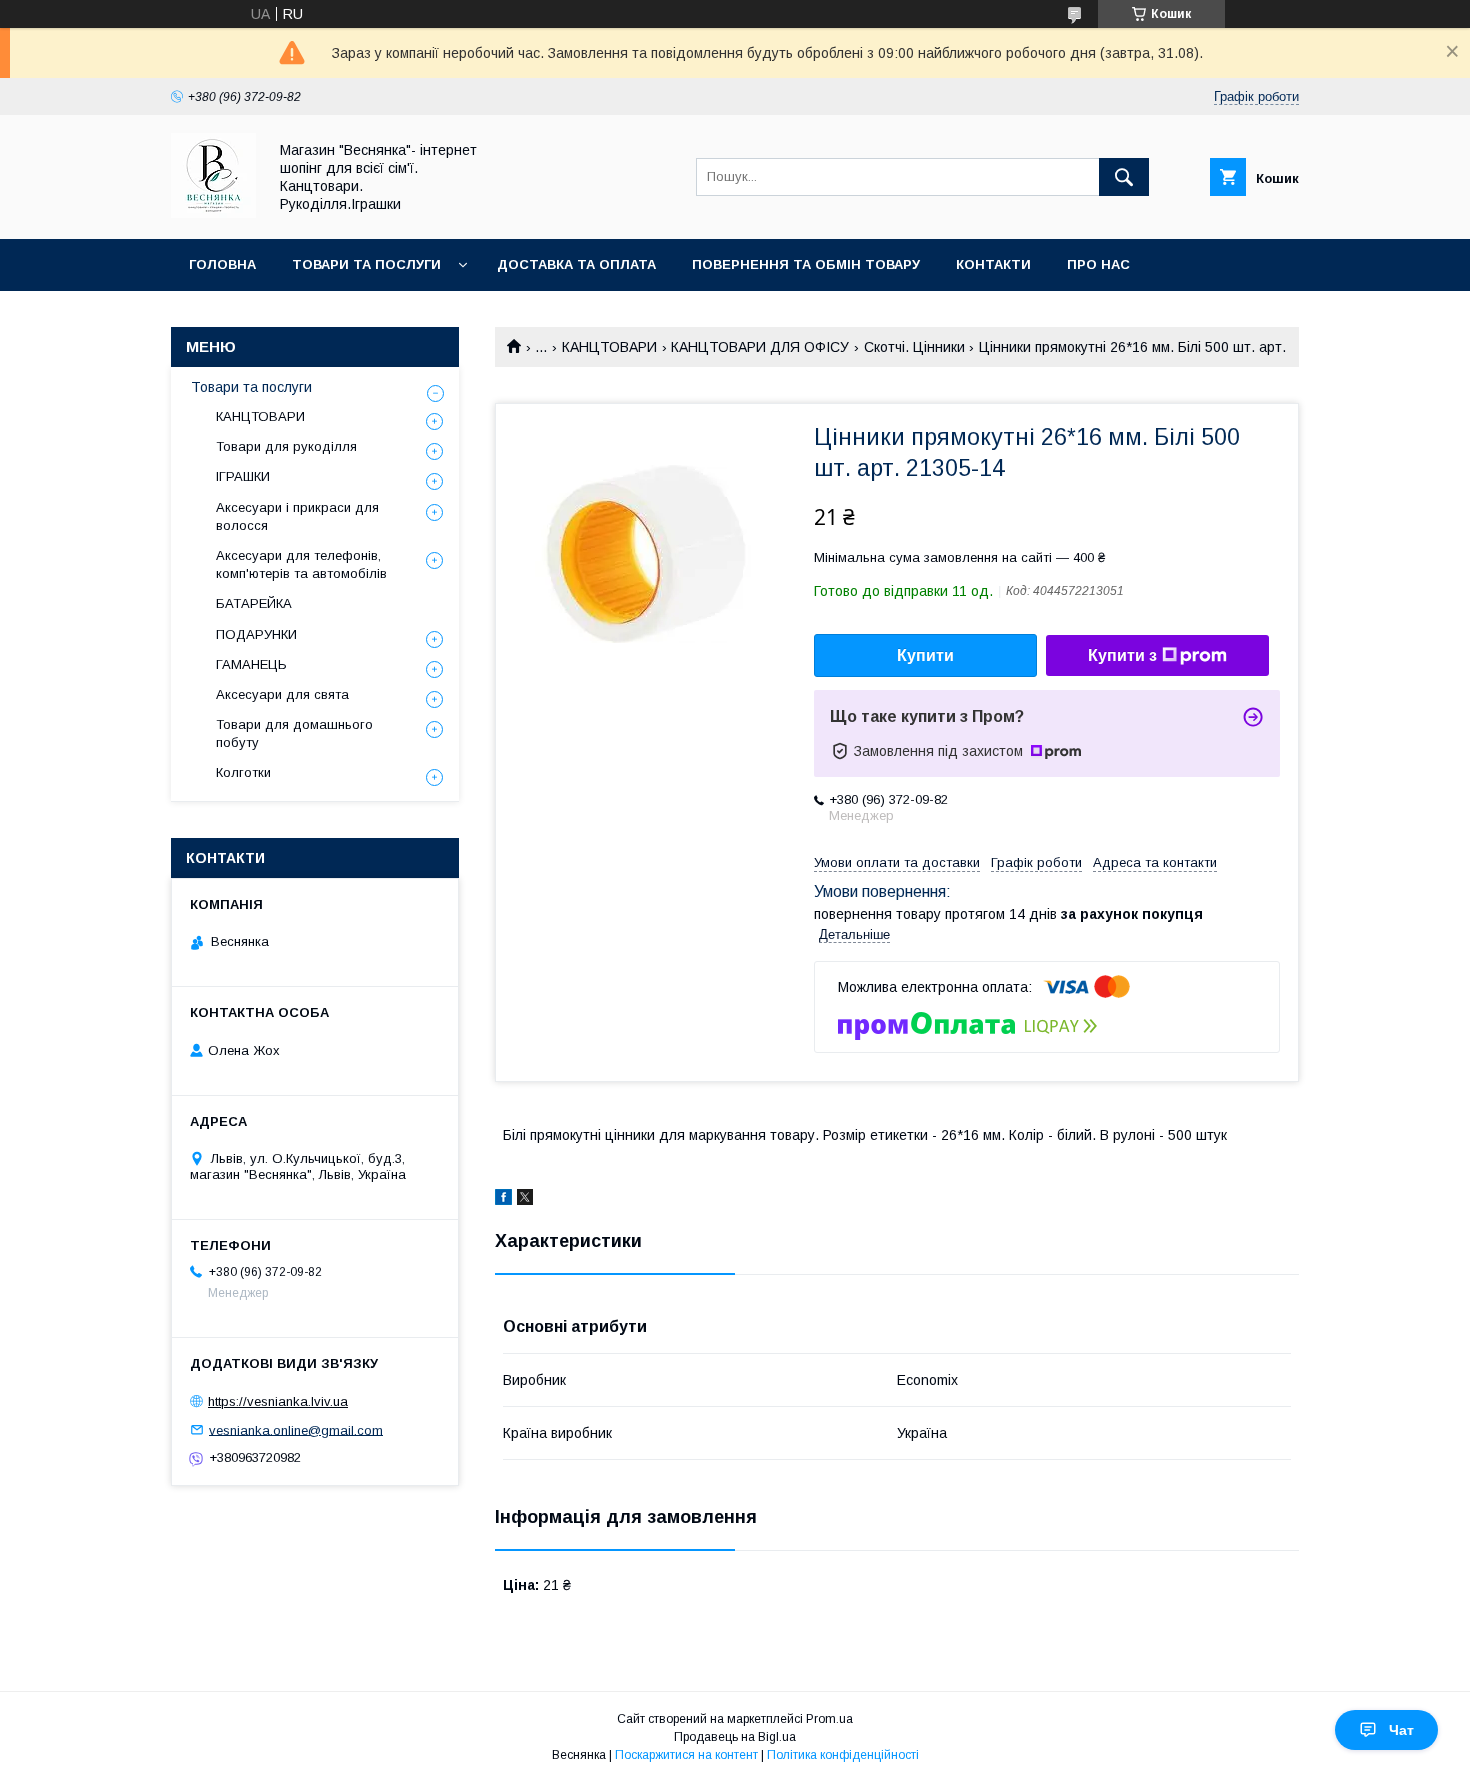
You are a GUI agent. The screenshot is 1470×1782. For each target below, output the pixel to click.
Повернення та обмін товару (806, 264)
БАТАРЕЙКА (254, 603)
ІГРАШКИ (243, 476)
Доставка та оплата (576, 264)
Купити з (1122, 655)
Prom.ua (829, 1719)
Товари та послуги (366, 264)
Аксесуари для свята (282, 694)
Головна (222, 264)
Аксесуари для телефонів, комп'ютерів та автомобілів (301, 564)
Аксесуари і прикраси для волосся (297, 516)
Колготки (243, 772)
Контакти (993, 264)
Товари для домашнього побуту (294, 733)
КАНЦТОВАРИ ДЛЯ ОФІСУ (760, 347)
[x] (525, 1200)
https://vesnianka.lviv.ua (278, 1401)
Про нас (1098, 264)
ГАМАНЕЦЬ (251, 664)
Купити (925, 655)
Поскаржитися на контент (686, 1755)
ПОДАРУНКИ (256, 634)
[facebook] (503, 1200)
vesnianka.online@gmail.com (296, 1429)
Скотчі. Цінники (914, 347)
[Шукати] (1124, 177)
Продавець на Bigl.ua (735, 1737)
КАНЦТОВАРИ (609, 347)
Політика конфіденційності (843, 1755)
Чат (1401, 1730)
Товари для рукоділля (286, 446)
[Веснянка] (213, 213)
